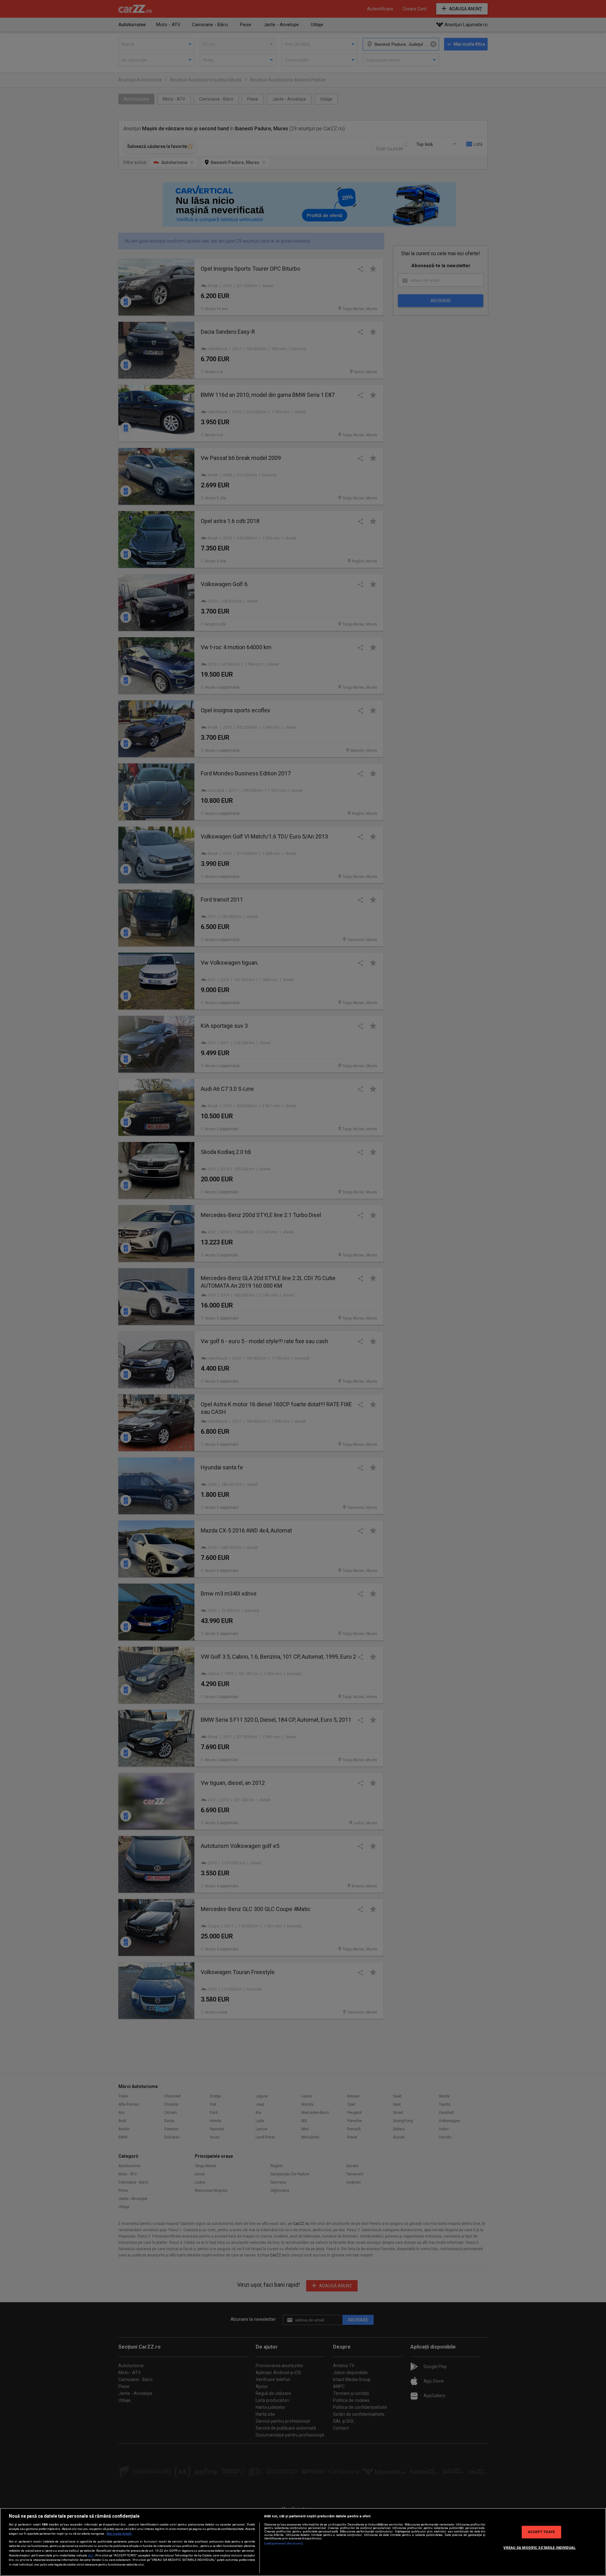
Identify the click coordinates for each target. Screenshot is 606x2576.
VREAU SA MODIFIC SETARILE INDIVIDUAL (539, 2548)
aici (91, 2555)
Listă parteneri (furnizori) (284, 2543)
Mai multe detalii (119, 2534)
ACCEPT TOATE (541, 2532)
